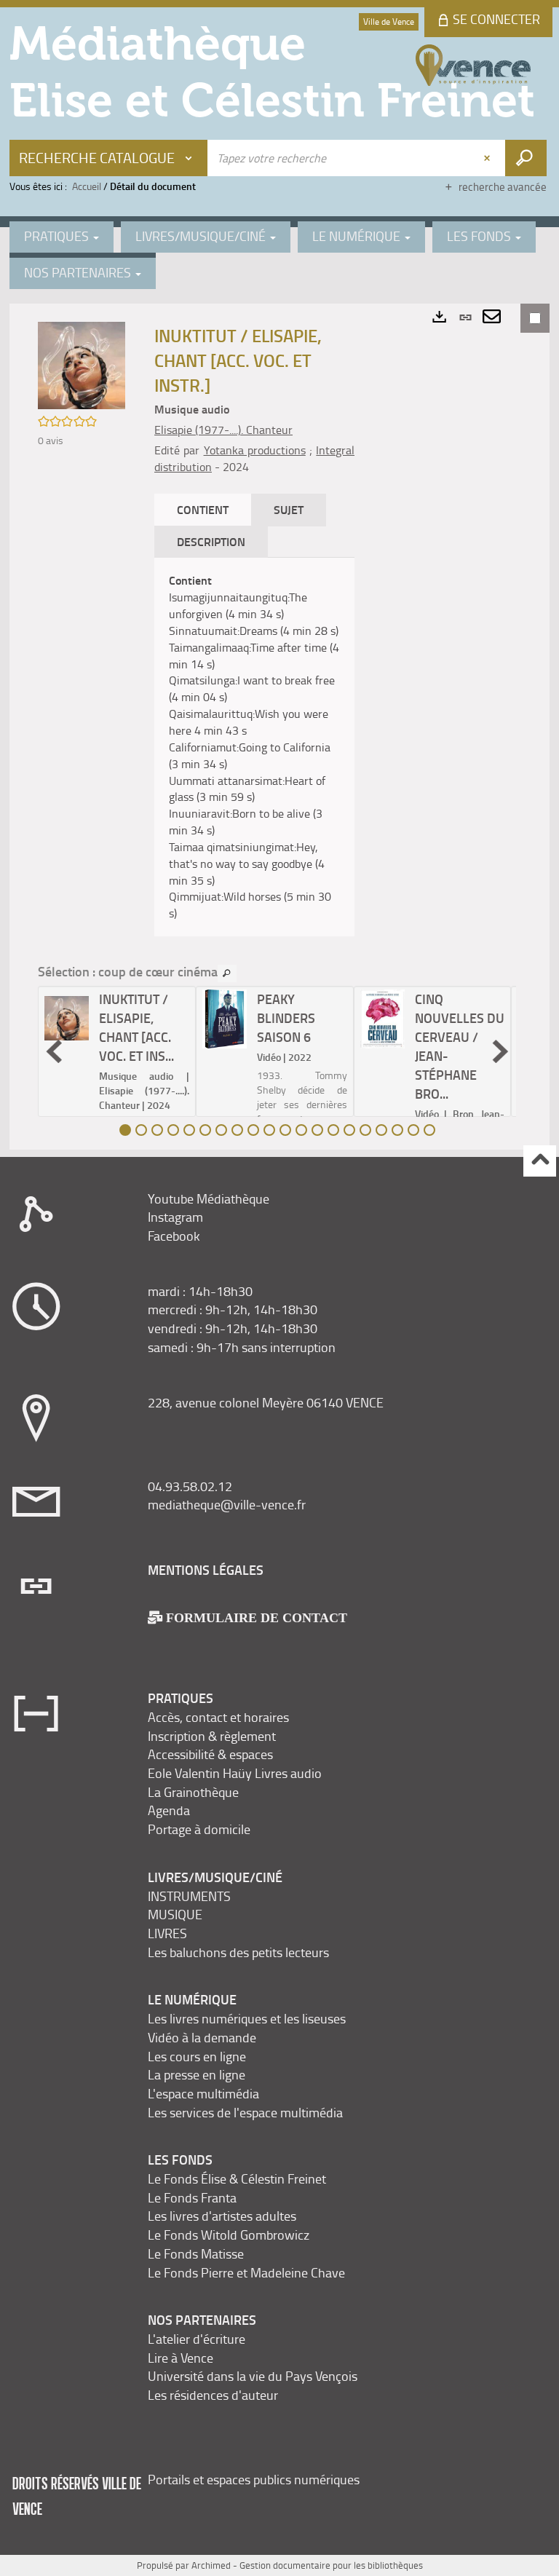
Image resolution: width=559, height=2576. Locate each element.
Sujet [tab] (289, 509)
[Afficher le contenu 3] (157, 1130)
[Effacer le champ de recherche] (488, 158)
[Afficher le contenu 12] (301, 1130)
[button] (82, 364)
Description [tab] (211, 541)
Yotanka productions (255, 450)
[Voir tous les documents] (227, 973)
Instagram (175, 1217)
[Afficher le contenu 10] (269, 1130)
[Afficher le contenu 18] (397, 1130)
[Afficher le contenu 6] (205, 1130)
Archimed (211, 2565)
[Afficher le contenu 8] (237, 1130)
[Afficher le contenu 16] (365, 1130)
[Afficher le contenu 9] (253, 1130)
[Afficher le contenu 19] (413, 1130)
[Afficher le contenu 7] (221, 1130)
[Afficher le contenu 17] (381, 1130)
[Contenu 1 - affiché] (125, 1130)
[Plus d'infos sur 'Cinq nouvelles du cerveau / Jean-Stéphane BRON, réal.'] (382, 1019)
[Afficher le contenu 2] (141, 1130)
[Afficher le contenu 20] (429, 1130)
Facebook (174, 1236)
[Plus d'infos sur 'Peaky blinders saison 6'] (225, 1019)
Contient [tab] (203, 509)
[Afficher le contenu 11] (285, 1130)
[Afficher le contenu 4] (173, 1130)
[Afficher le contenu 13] (317, 1130)
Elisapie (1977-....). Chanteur (223, 430)
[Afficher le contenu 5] (189, 1130)
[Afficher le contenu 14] (333, 1130)
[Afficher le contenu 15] (349, 1130)
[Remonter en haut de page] (540, 1161)
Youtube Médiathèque (209, 1198)
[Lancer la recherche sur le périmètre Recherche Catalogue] (526, 158)
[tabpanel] (254, 747)
